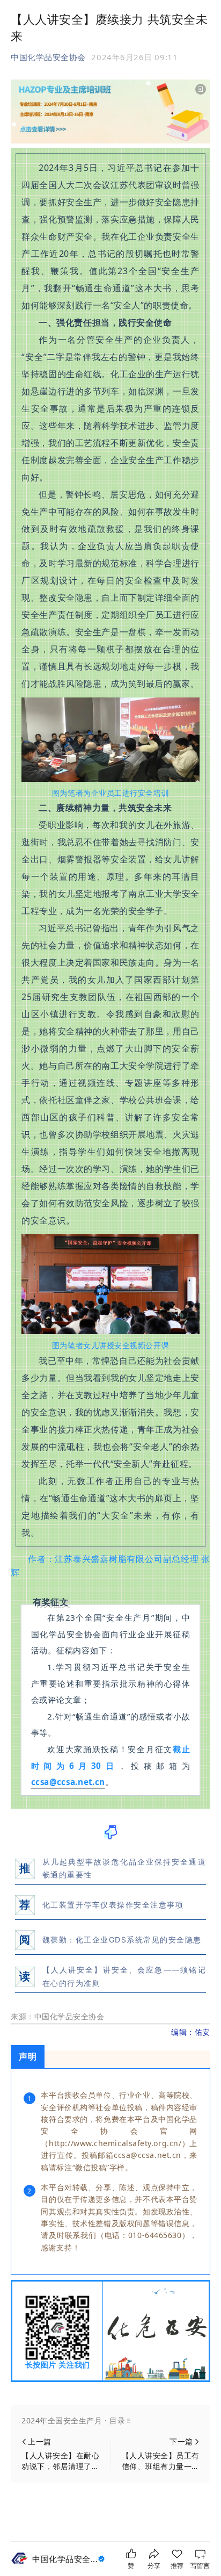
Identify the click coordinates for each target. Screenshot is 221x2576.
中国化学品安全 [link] (65, 2559)
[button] (110, 2421)
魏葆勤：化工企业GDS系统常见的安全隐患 (122, 1940)
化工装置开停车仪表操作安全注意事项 (113, 1905)
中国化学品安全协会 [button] (48, 57)
